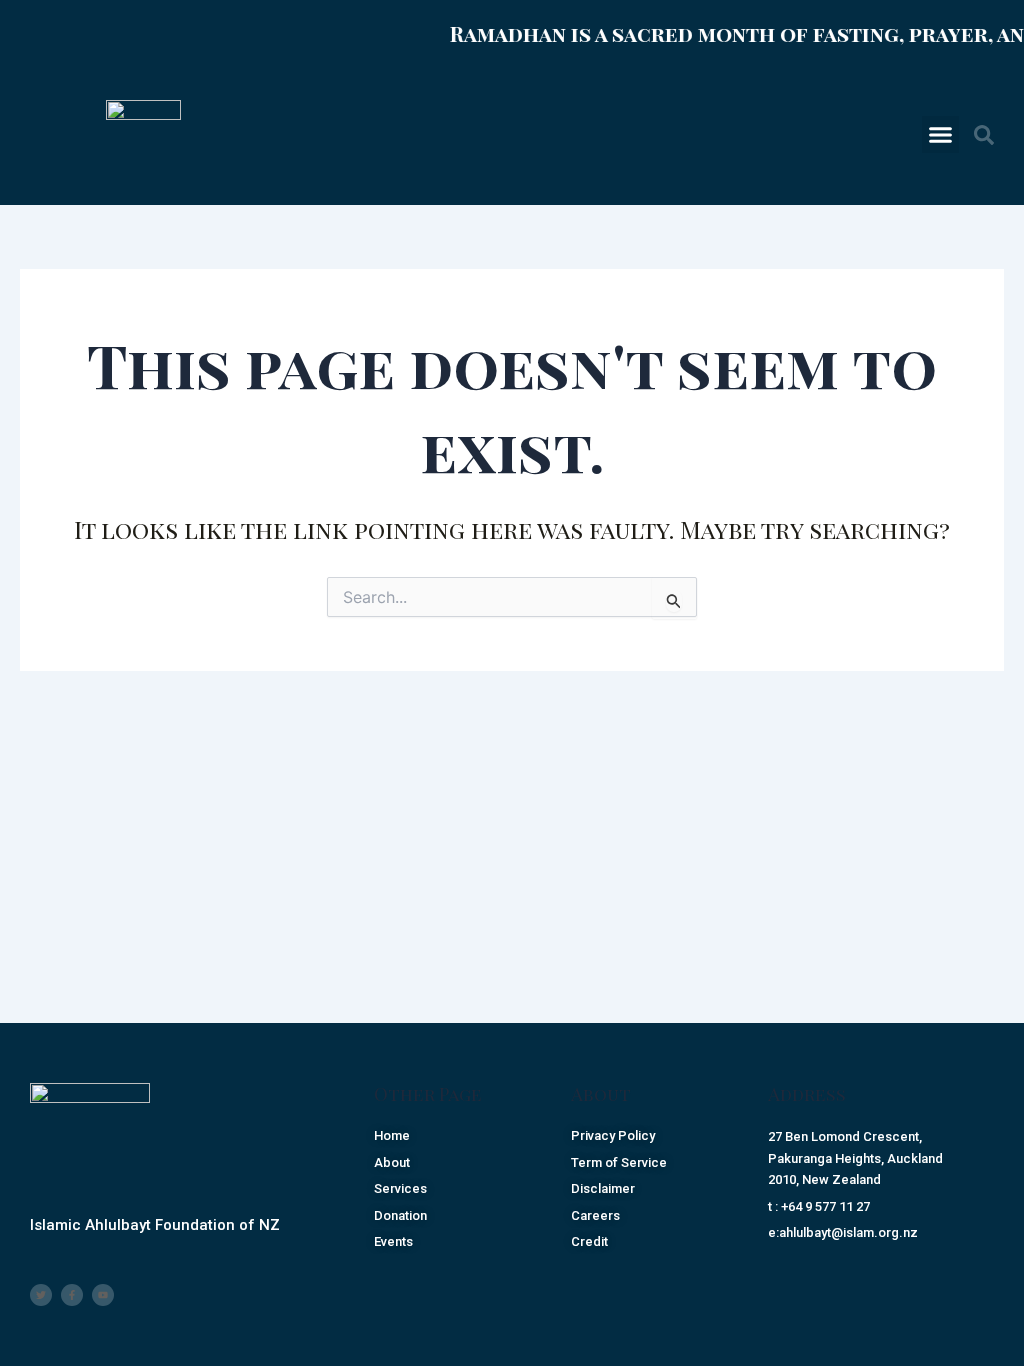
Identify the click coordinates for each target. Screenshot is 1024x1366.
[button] (941, 135)
